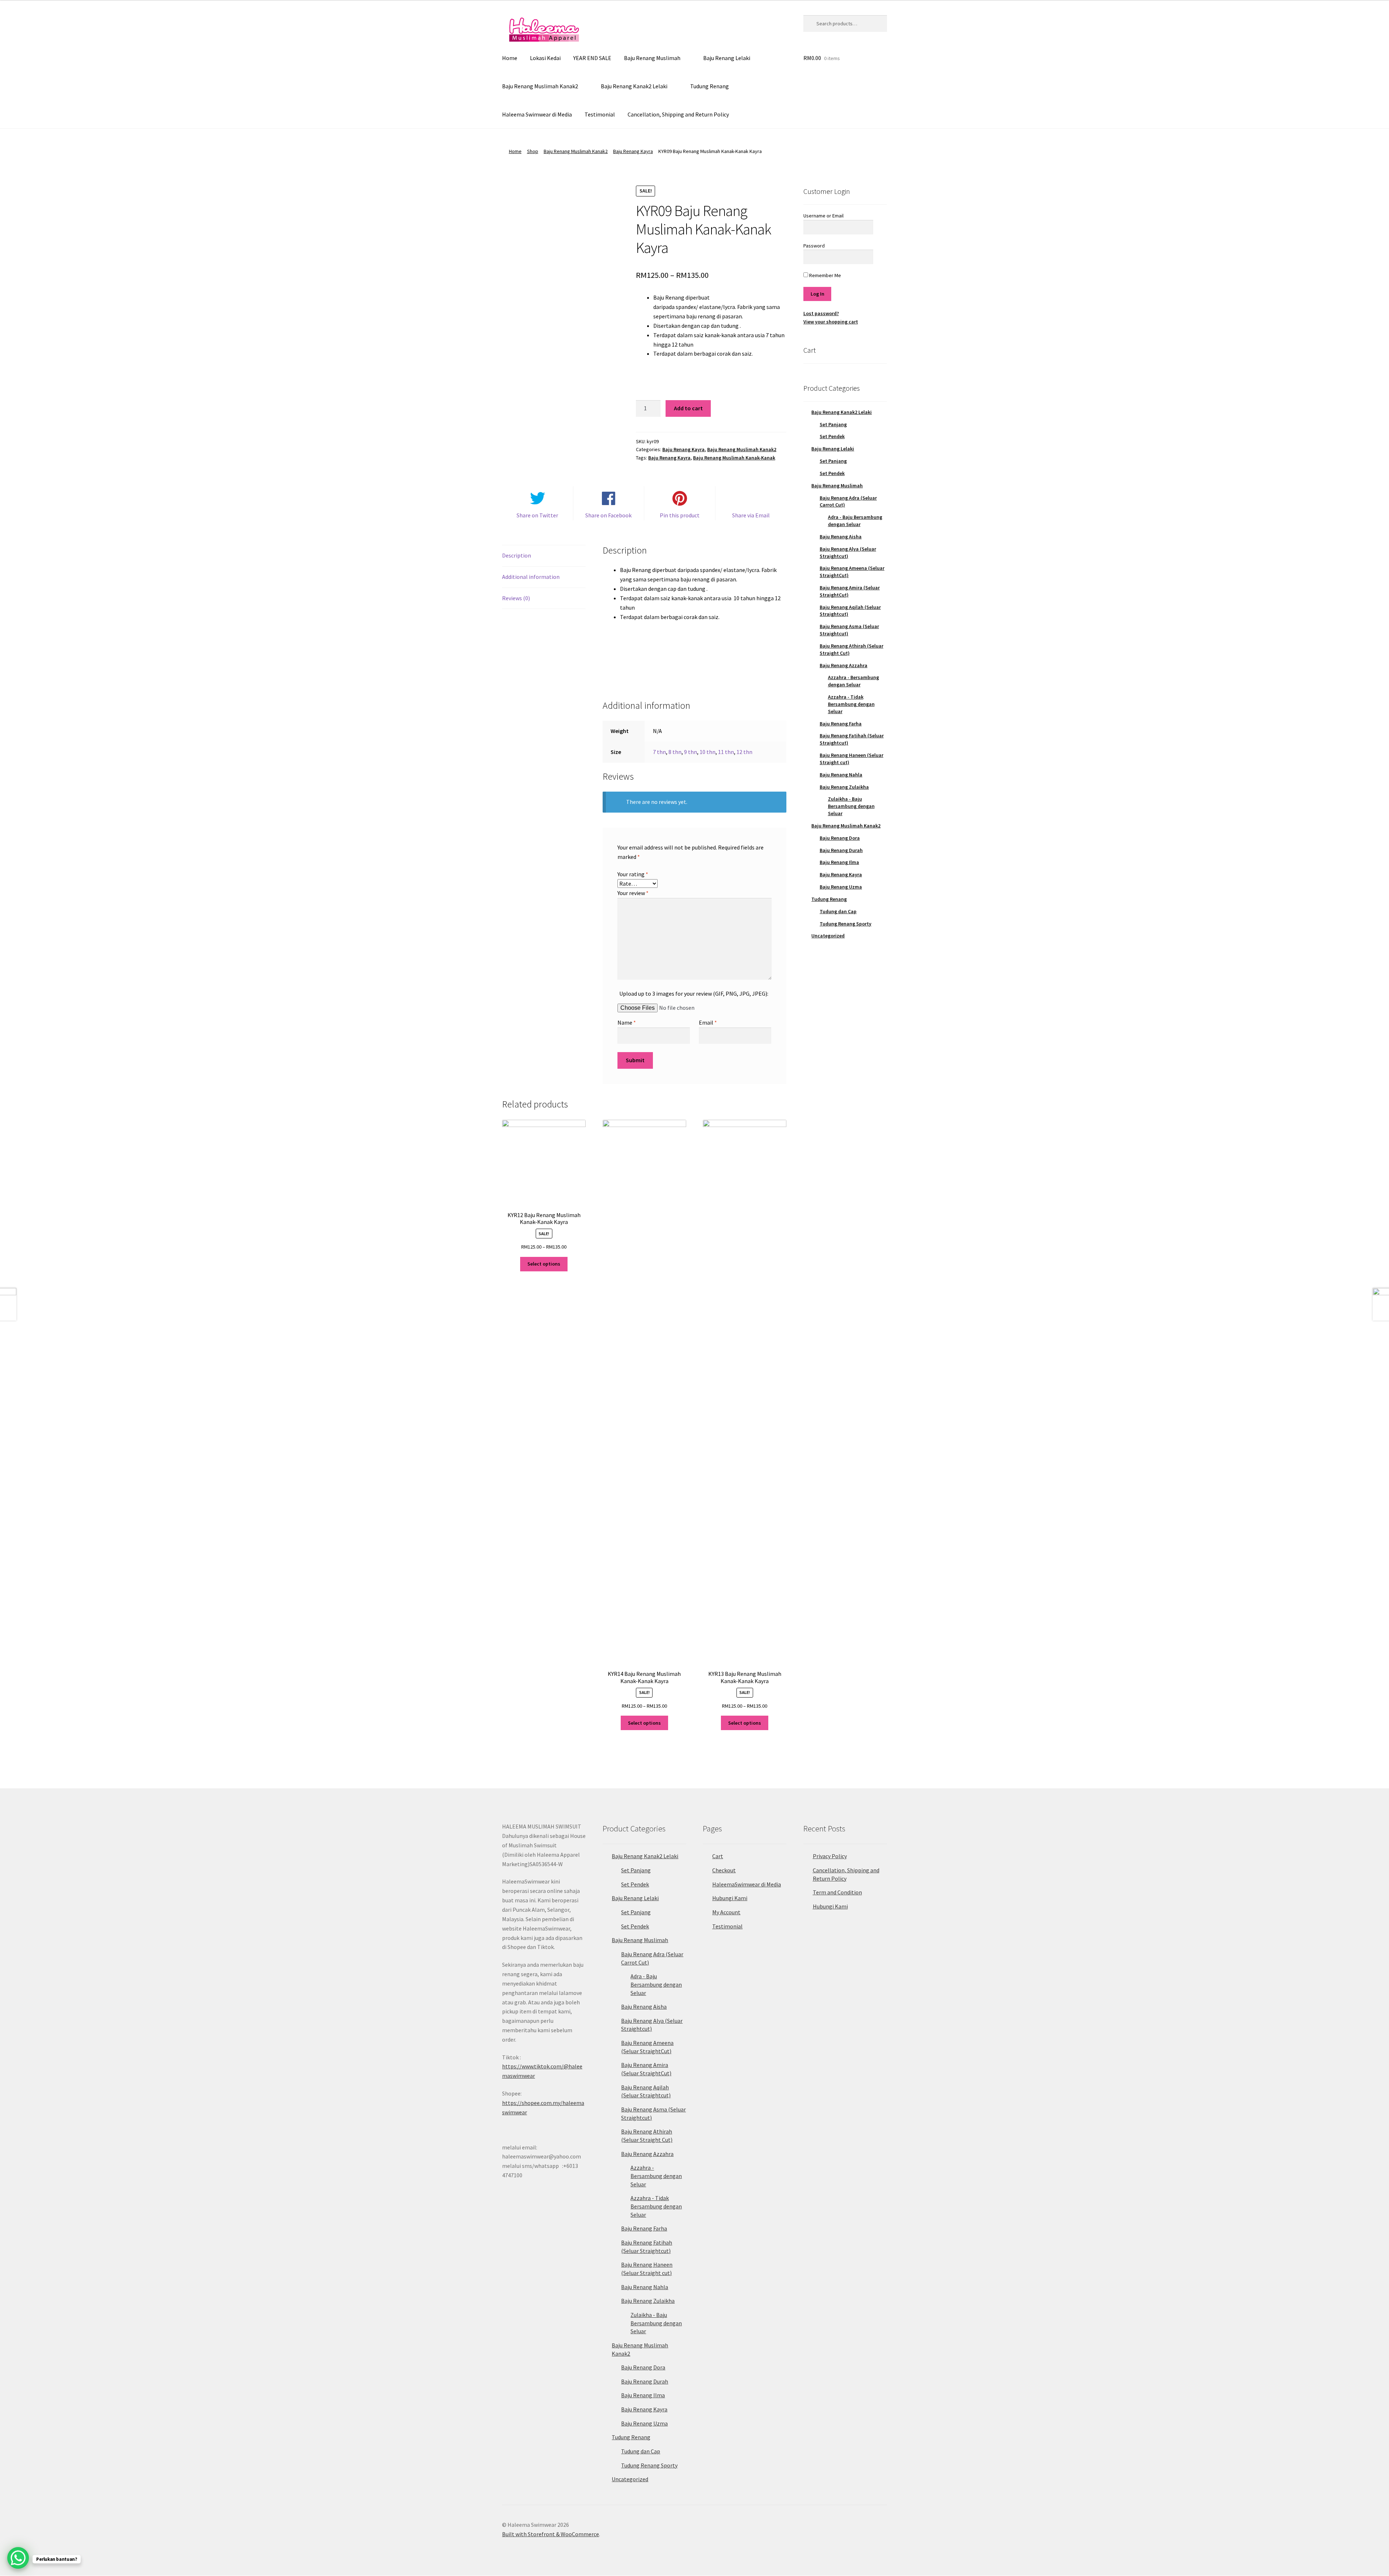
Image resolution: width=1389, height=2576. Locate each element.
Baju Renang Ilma (839, 862)
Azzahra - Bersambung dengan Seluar (853, 681)
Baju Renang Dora (840, 838)
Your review (633, 893)
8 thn (675, 752)
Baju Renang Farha (841, 724)
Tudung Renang (710, 86)
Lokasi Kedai (545, 58)
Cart (718, 1856)
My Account (726, 1912)
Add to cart (688, 408)
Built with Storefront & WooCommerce (551, 2534)
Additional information (531, 577)
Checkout (724, 1870)
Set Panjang (833, 424)
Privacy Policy (830, 1856)
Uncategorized (828, 936)
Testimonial (600, 114)
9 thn (691, 752)
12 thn (744, 752)
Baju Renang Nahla (841, 775)
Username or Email (823, 216)
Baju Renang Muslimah (652, 58)
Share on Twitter (537, 515)
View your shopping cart (831, 322)
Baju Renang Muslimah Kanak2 (540, 86)
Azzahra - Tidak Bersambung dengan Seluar (851, 704)
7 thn (659, 752)
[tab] (544, 556)
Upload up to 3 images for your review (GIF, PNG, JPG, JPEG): (694, 993)
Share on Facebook (608, 515)
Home (510, 58)
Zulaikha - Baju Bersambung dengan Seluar (851, 806)
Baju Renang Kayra (633, 151)
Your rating (633, 874)
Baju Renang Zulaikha (844, 787)
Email (708, 1022)
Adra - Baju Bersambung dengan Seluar (855, 521)
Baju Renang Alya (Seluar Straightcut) (848, 552)
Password (814, 246)
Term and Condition (837, 1892)
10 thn (708, 752)
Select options (544, 1264)
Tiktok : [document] (542, 2067)
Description (517, 555)
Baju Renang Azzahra (844, 665)
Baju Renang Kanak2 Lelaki (634, 86)
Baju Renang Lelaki (727, 58)
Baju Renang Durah (841, 850)
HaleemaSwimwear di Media (747, 1884)
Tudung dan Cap (838, 911)
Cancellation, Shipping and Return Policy (678, 114)
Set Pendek (832, 436)
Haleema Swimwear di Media (537, 114)
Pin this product (680, 515)
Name (627, 1022)
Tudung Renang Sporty (846, 924)
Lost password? (821, 313)
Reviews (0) (516, 598)
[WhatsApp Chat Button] (18, 2558)
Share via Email (751, 515)
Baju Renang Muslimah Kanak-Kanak (734, 458)
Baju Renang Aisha (841, 537)
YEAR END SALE (592, 58)
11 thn (726, 752)
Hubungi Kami (730, 1898)
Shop (533, 151)
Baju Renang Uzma (841, 887)
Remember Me (825, 275)
